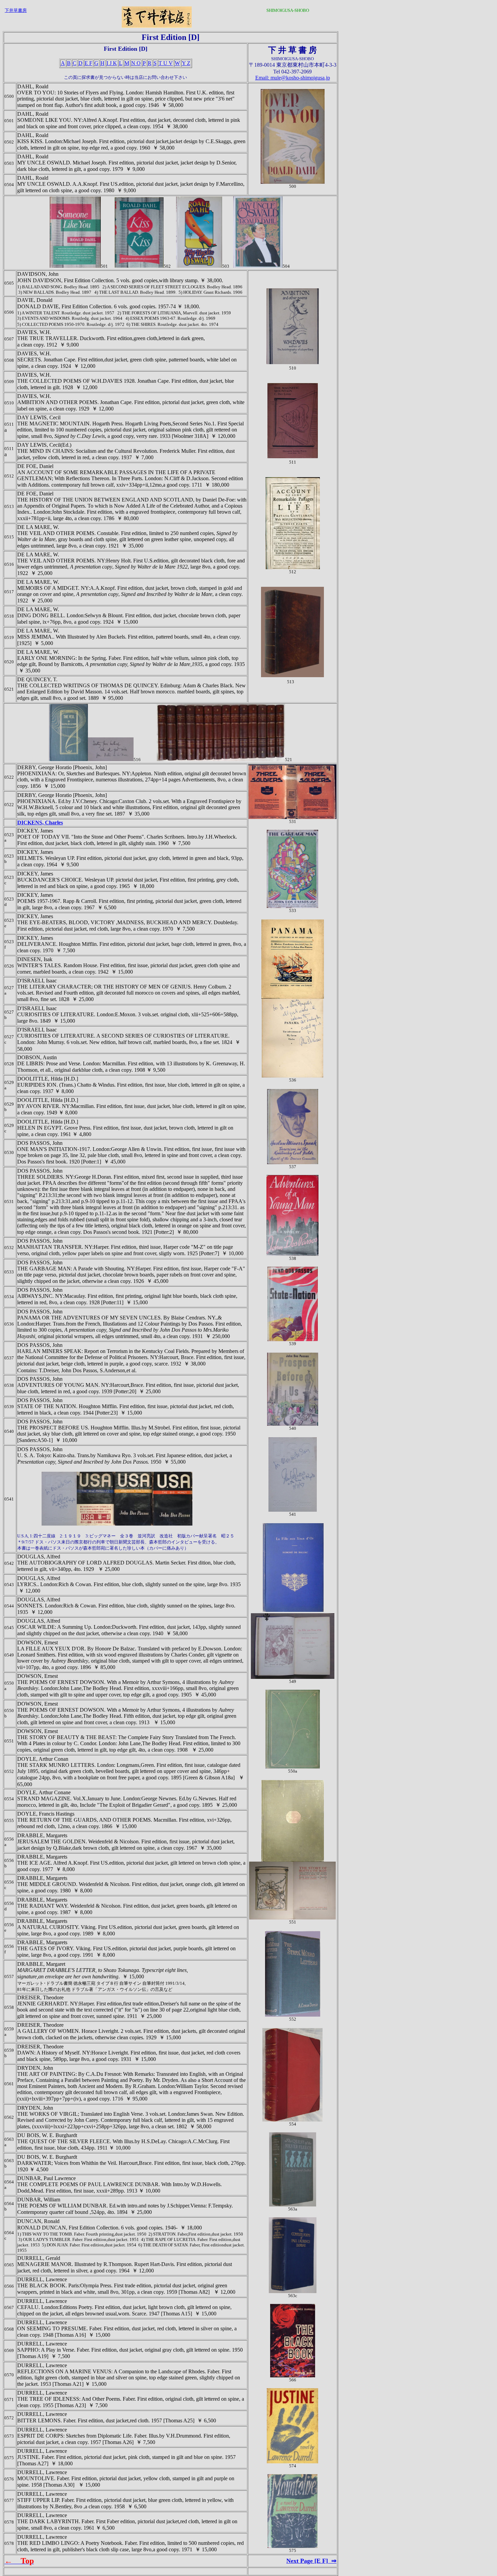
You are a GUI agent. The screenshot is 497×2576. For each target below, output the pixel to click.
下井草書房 (16, 10)
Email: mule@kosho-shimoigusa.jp (293, 78)
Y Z (186, 63)
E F (88, 63)
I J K (112, 63)
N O (136, 63)
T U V (166, 63)
